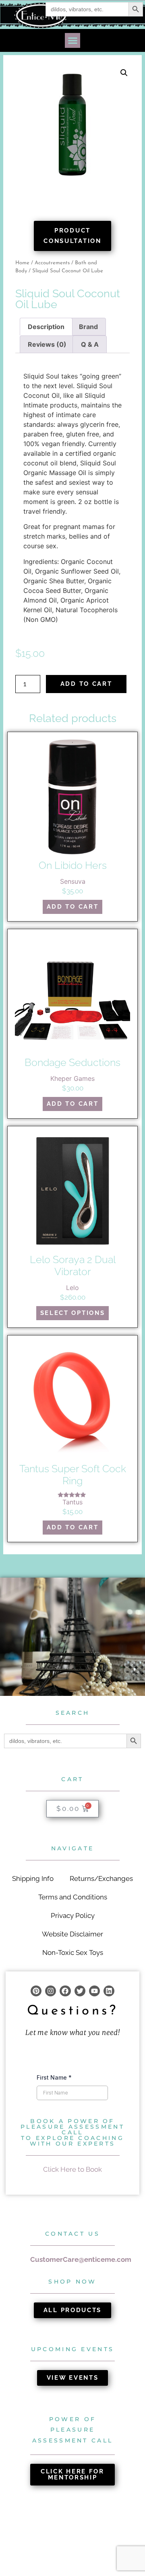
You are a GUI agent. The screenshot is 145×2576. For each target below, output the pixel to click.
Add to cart (86, 684)
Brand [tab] (88, 327)
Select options (73, 1313)
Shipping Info (33, 1879)
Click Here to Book (72, 2169)
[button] (72, 41)
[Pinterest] (36, 1991)
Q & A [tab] (90, 344)
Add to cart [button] (73, 907)
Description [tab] (46, 327)
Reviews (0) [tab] (47, 344)
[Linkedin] (109, 1991)
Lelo (72, 1288)
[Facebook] (65, 1991)
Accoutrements (52, 263)
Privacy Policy (73, 1916)
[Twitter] (80, 1991)
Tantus (72, 1502)
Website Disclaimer (72, 1934)
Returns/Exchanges (101, 1879)
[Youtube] (94, 1991)
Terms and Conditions (73, 1897)
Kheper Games (72, 1078)
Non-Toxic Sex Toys (73, 1953)
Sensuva (73, 881)
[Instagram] (51, 1991)
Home (22, 263)
